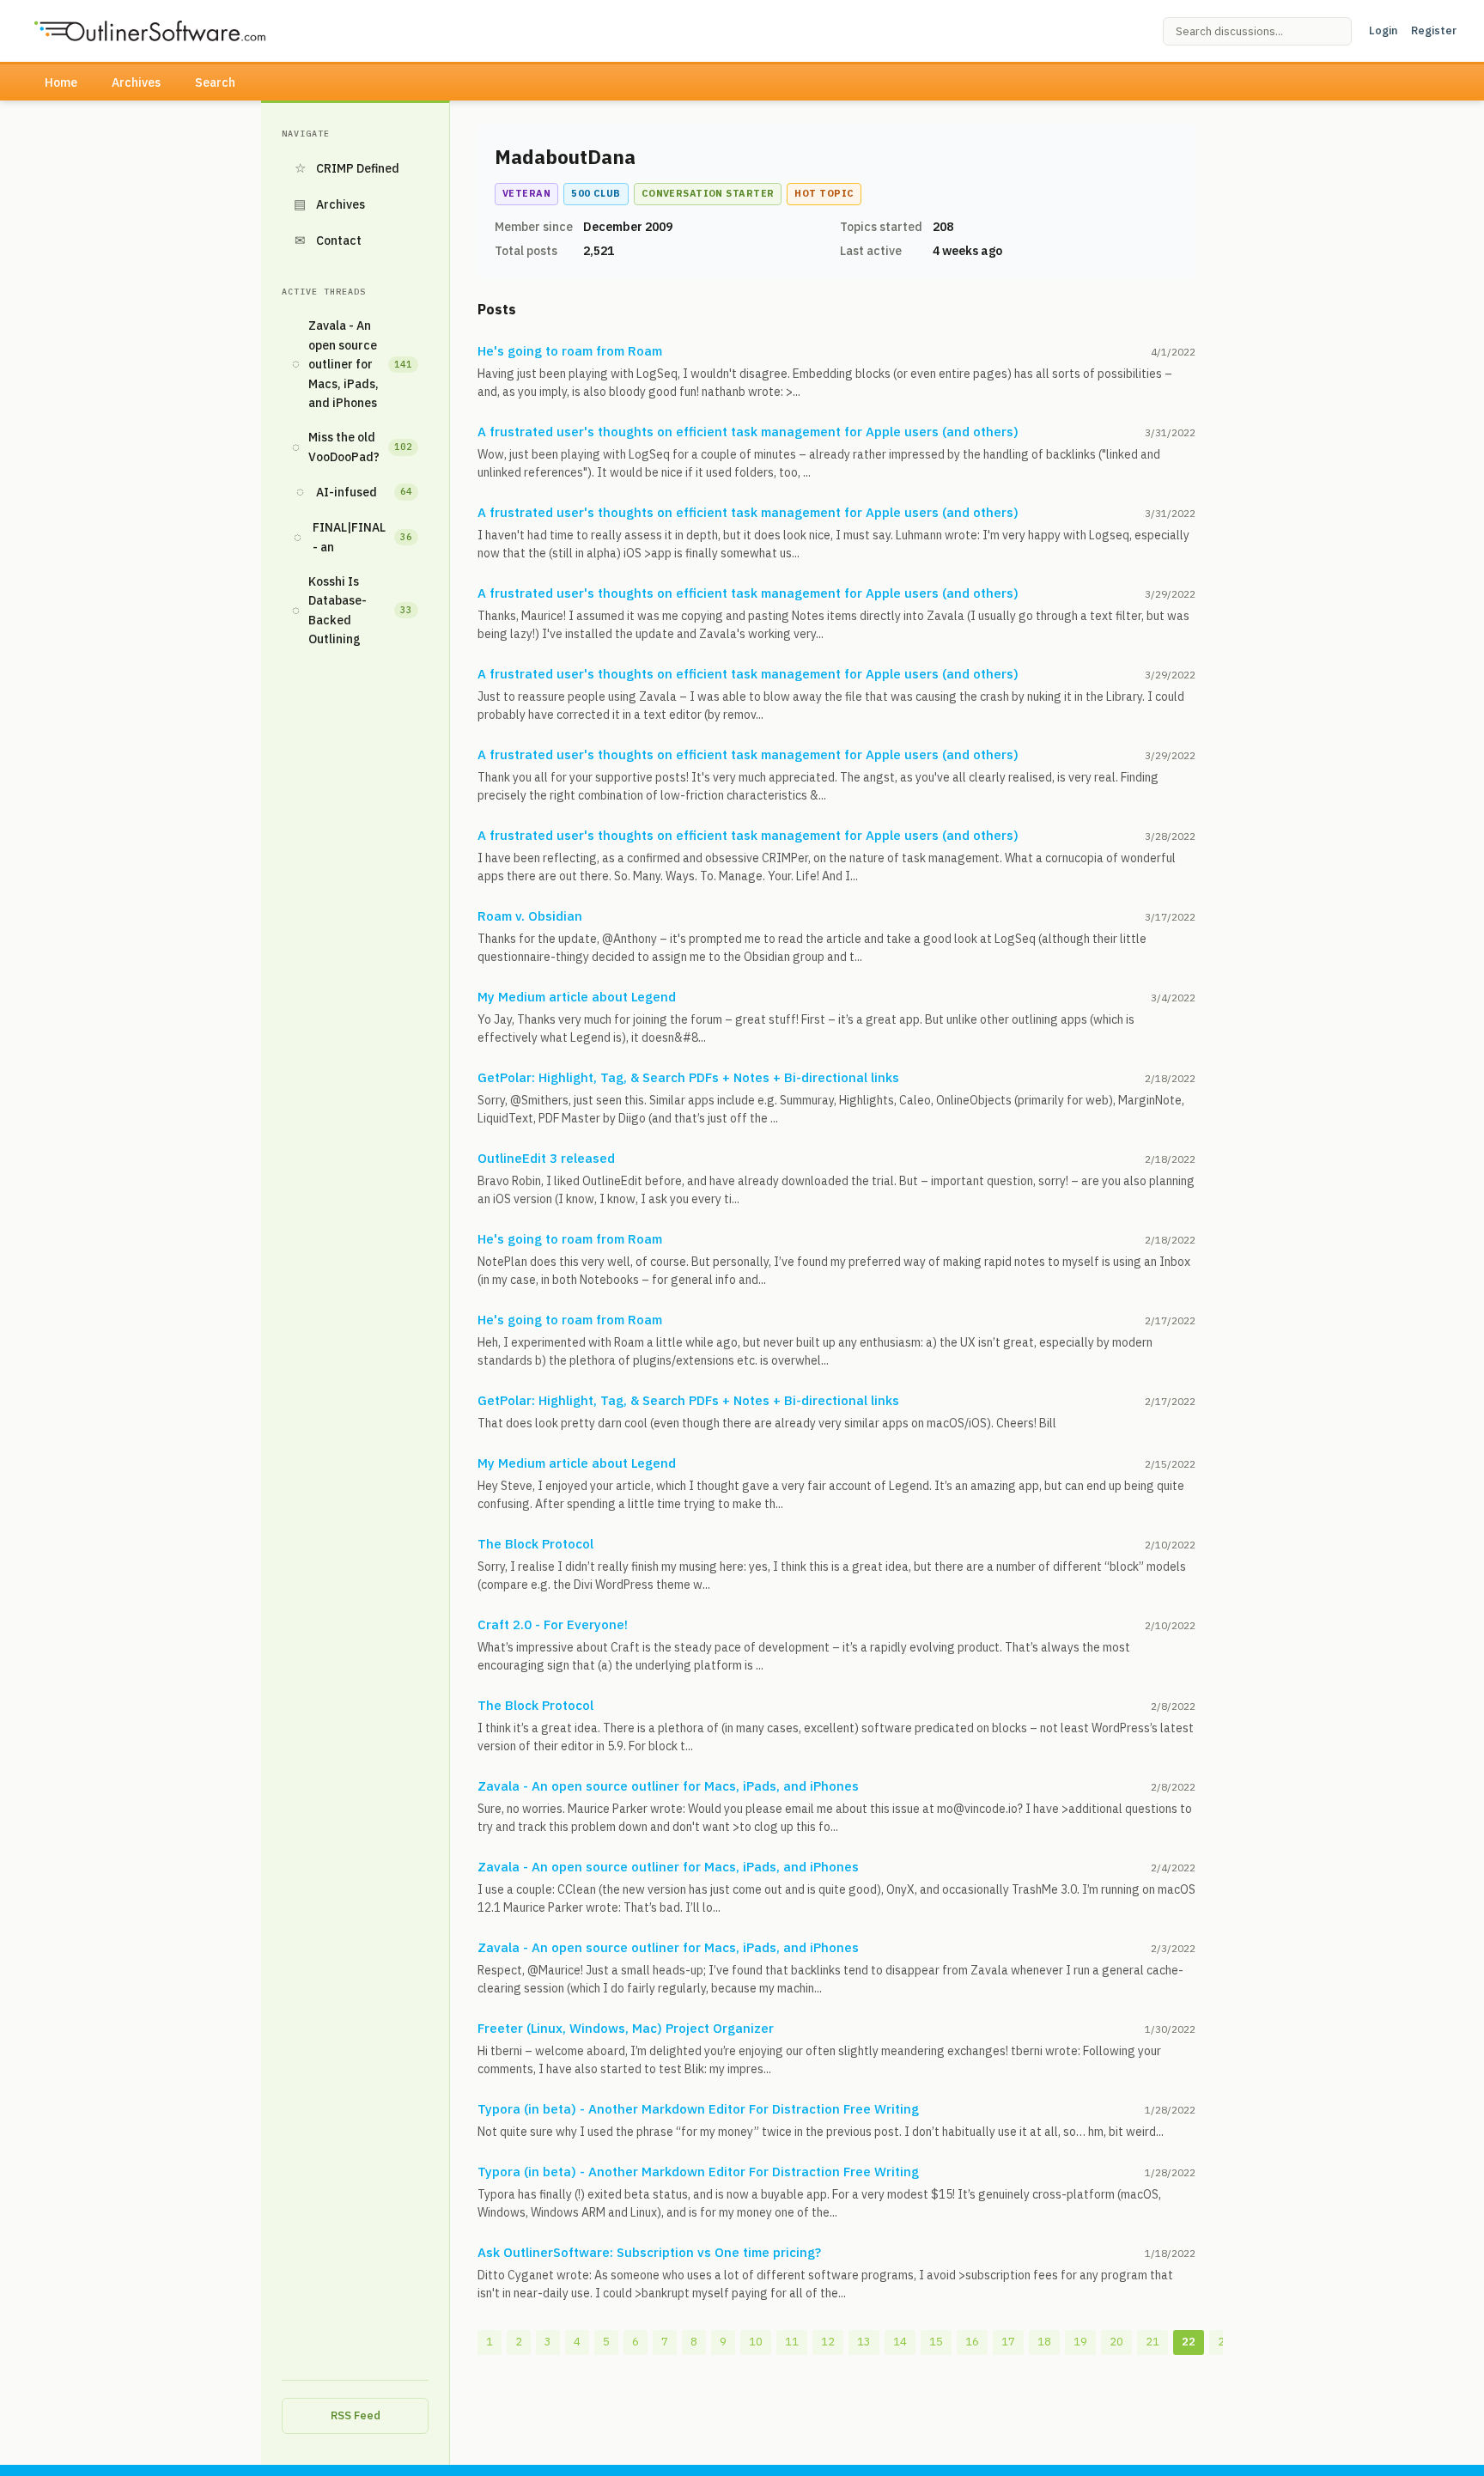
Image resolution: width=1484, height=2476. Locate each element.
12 (828, 2342)
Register (1434, 30)
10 (756, 2342)
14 (900, 2342)
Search (215, 82)
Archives (136, 82)
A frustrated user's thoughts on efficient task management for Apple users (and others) (748, 432)
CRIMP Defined (347, 168)
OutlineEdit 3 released (546, 1158)
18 (1044, 2342)
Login (1383, 30)
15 (936, 2342)
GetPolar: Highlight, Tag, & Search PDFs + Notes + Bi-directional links (688, 1077)
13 (864, 2342)
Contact (328, 240)
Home (61, 82)
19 (1080, 2342)
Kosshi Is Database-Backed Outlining (352, 610)
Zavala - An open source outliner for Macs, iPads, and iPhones (352, 364)
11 (792, 2342)
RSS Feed (356, 2415)
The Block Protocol (535, 1544)
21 (1153, 2342)
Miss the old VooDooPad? (352, 447)
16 (972, 2342)
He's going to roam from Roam (570, 351)
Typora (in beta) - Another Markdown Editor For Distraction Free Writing (698, 2109)
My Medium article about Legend (577, 997)
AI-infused (355, 492)
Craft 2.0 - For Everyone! (553, 1624)
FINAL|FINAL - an (353, 537)
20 (1116, 2342)
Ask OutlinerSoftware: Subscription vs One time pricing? (649, 2252)
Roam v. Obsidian (530, 916)
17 (1008, 2342)
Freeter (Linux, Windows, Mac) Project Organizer (626, 2028)
